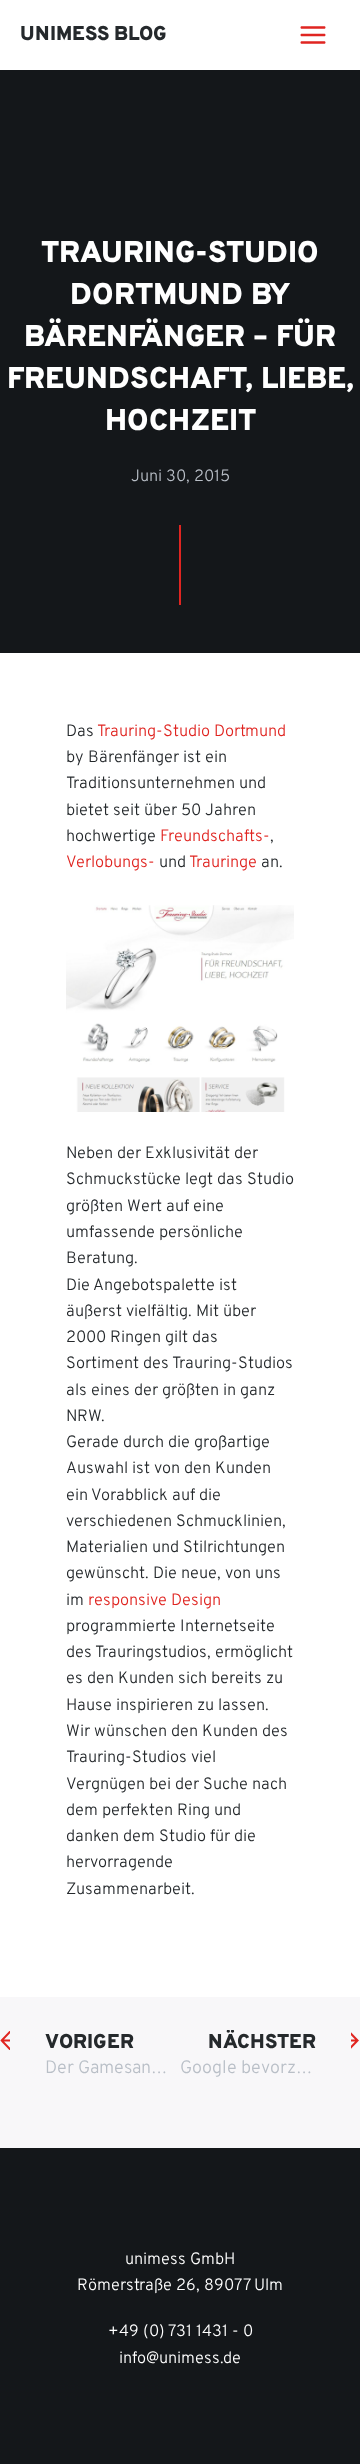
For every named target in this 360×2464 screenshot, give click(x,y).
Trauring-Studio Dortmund (191, 732)
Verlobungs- (110, 863)
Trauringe (223, 863)
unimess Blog (93, 35)
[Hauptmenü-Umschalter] (312, 35)
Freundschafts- (215, 837)
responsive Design (154, 1601)
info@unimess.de (180, 2359)
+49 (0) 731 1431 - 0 (180, 2332)
